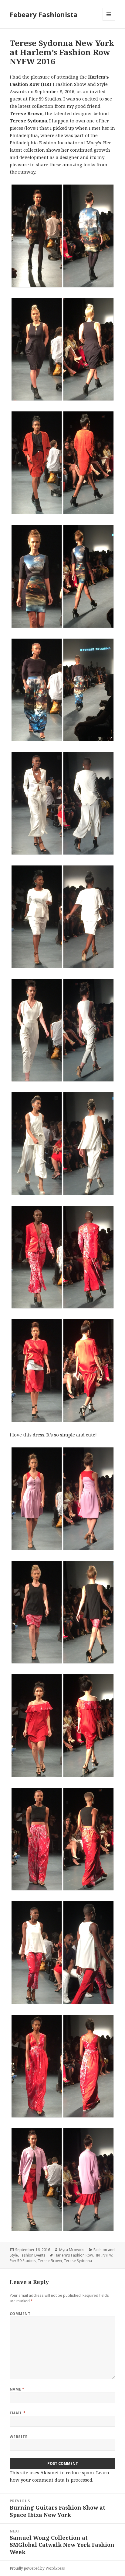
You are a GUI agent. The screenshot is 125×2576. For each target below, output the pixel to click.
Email (18, 2413)
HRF (98, 2255)
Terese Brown (50, 2261)
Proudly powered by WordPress (37, 2568)
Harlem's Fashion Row (74, 2255)
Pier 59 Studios (23, 2261)
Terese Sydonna (78, 2261)
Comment (20, 2314)
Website (19, 2437)
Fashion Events (33, 2255)
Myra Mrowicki (72, 2250)
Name (17, 2389)
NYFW (107, 2255)
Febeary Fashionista (44, 14)
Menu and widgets (109, 21)
